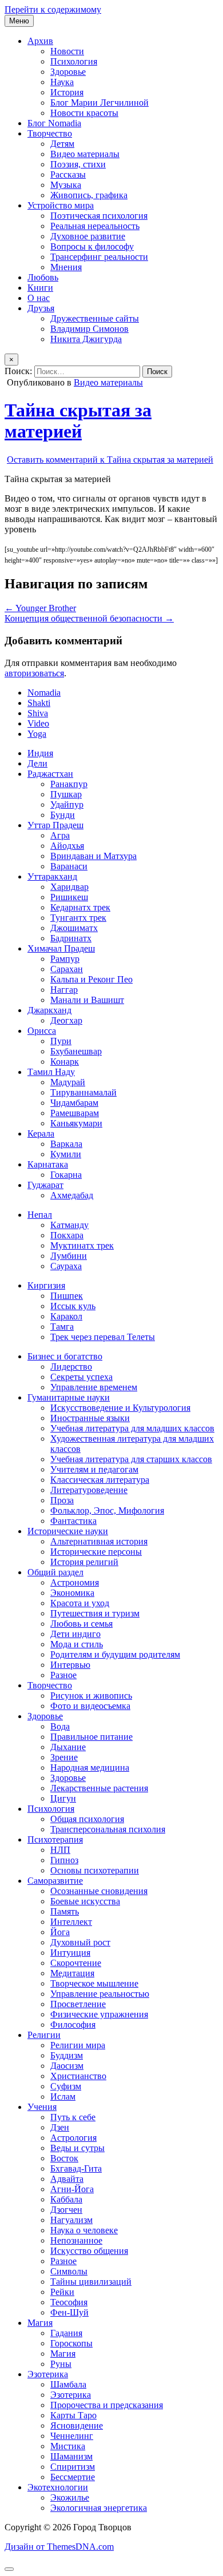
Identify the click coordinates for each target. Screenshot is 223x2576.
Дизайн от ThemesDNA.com (59, 2547)
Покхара (67, 1235)
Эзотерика (48, 2374)
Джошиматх (74, 928)
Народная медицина (90, 1768)
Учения (42, 2107)
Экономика (72, 1593)
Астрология (73, 2138)
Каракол (66, 1316)
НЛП (60, 1850)
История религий (84, 1562)
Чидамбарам (74, 1103)
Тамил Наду (51, 1072)
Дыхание (68, 1747)
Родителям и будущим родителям (115, 1654)
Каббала (66, 2199)
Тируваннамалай (83, 1092)
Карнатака (48, 1164)
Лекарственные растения (99, 1788)
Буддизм (67, 2055)
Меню (19, 21)
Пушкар (66, 794)
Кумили (66, 1154)
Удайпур (67, 805)
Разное (63, 1675)
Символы (69, 2271)
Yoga (37, 734)
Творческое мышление (94, 1983)
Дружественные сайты (95, 318)
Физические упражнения (99, 2014)
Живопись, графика (89, 195)
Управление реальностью (100, 1994)
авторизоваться (34, 673)
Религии (44, 2035)
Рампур (65, 959)
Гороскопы (71, 2343)
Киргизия (46, 1285)
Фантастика (73, 1521)
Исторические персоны (96, 1552)
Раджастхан (50, 774)
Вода (60, 1726)
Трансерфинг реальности (99, 257)
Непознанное (76, 2240)
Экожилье (70, 2497)
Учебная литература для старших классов (131, 1459)
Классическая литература (100, 1480)
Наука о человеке (84, 2230)
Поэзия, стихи (78, 164)
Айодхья (67, 846)
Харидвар (69, 887)
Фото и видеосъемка (90, 1706)
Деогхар (66, 1020)
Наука (62, 82)
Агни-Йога (72, 2189)
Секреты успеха (81, 1377)
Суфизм (66, 2086)
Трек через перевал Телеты (103, 1337)
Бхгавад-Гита (76, 2168)
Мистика (68, 2446)
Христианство (78, 2076)
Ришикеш (69, 897)
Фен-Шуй (69, 2312)
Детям (62, 144)
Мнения (66, 267)
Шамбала (68, 2384)
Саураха (66, 1266)
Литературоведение (89, 1490)
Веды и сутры (77, 2148)
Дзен (60, 2127)
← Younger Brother (40, 608)
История (67, 92)
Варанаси (69, 866)
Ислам (63, 2096)
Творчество (50, 133)
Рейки (62, 2292)
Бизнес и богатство (65, 1356)
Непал (40, 1215)
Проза (62, 1500)
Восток (64, 2158)
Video (38, 723)
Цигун (63, 1798)
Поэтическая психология (99, 216)
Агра (60, 835)
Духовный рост (80, 1942)
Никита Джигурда (86, 339)
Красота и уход (80, 1603)
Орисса (42, 1031)
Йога (60, 1932)
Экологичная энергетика (99, 2508)
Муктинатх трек (82, 1245)
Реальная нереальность (95, 226)
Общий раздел (55, 1572)
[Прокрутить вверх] (9, 2569)
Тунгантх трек (78, 918)
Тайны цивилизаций (91, 2282)
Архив (40, 41)
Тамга (62, 1327)
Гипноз (64, 1860)
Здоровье (68, 72)
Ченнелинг (72, 2436)
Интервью (70, 1665)
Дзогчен (66, 2210)
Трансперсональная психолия (108, 1829)
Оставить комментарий (110, 460)
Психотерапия (55, 1839)
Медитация (72, 1973)
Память (65, 1911)
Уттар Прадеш (55, 825)
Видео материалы (85, 154)
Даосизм (67, 2066)
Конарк (65, 1062)
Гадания (66, 2333)
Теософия (69, 2302)
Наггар (64, 990)
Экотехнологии (58, 2487)
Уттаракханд (52, 876)
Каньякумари (76, 1123)
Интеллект (71, 1922)
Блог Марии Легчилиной (99, 103)
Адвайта (67, 2179)
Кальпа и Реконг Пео (91, 979)
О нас (39, 298)
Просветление (78, 2004)
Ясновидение (77, 2425)
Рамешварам (75, 1113)
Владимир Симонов (89, 329)
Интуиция (70, 1953)
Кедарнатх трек (80, 907)
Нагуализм (71, 2220)
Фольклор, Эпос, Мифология (107, 1510)
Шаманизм (71, 2456)
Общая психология (87, 1819)
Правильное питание (91, 1737)
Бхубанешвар (76, 1051)
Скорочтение (76, 1963)
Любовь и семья (81, 1624)
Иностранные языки (90, 1418)
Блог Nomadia (54, 123)
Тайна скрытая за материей (78, 421)
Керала (41, 1133)
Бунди (63, 815)
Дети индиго (75, 1634)
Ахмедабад (72, 1195)
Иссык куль (73, 1306)
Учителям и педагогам (94, 1469)
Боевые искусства (85, 1901)
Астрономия (75, 1582)
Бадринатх (71, 938)
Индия (40, 753)
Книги (40, 288)
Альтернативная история (99, 1541)
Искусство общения (89, 2251)
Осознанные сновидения (99, 1891)
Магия (40, 2323)
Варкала (66, 1144)
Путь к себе (73, 2117)
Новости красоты (84, 113)
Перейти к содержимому (53, 9)
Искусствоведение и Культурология (120, 1408)
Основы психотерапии (95, 1870)
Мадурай (68, 1082)
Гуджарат (45, 1185)
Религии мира (78, 2045)
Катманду (69, 1225)
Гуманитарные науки (69, 1397)
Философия (73, 2025)
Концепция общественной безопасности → (89, 618)
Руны (61, 2364)
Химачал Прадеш (61, 948)
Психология (74, 61)
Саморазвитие (55, 1881)
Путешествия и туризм (95, 1613)
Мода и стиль (77, 1644)
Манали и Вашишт (87, 1000)
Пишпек (67, 1296)
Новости (67, 51)
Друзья (41, 308)
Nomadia (44, 693)
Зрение (64, 1757)
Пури (61, 1041)
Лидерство (71, 1367)
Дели (37, 763)
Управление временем (94, 1387)
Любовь (43, 277)
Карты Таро (73, 2415)
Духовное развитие (88, 236)
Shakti (39, 703)
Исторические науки (68, 1531)
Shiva (38, 713)
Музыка (66, 185)
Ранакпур (69, 784)
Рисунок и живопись (91, 1696)
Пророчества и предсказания (107, 2405)
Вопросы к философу (92, 246)
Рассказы (68, 174)
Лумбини (69, 1256)
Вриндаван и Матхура (93, 856)
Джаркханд (49, 1010)
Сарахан (67, 969)
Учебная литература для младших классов (132, 1428)
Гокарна (66, 1175)
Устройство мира (61, 205)
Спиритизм (73, 2467)
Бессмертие (73, 2477)
